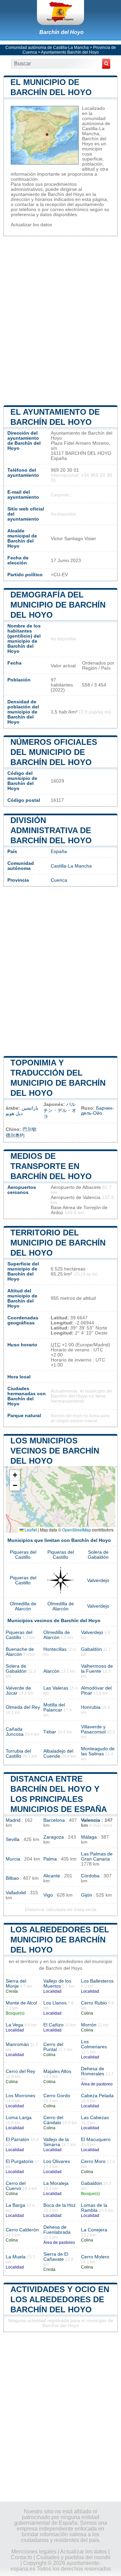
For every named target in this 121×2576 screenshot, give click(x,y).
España (59, 852)
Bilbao (12, 1878)
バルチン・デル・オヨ (60, 1110)
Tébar (50, 1732)
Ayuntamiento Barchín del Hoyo (70, 52)
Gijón (87, 1895)
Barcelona (54, 1820)
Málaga (89, 1837)
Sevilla (13, 1839)
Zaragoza (54, 1837)
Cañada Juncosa (15, 1732)
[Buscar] (106, 64)
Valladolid (16, 1893)
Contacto (22, 2557)
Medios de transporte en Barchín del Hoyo (51, 1166)
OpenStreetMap (77, 1530)
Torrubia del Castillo (18, 1754)
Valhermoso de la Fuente (97, 1669)
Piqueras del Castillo (23, 1555)
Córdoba (90, 1876)
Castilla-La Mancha (71, 866)
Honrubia (91, 1707)
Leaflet (30, 1530)
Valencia (91, 1820)
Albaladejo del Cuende (58, 1754)
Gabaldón (91, 1649)
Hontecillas (55, 1649)
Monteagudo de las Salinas (98, 1751)
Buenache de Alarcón (20, 1652)
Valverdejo (98, 1580)
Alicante (52, 1876)
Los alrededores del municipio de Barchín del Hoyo (60, 1940)
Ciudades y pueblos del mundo (73, 2557)
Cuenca (59, 880)
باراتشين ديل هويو (22, 1111)
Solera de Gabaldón (98, 1555)
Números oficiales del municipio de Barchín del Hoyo (54, 752)
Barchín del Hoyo (62, 32)
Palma (50, 1859)
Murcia (13, 1859)
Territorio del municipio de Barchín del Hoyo (58, 1243)
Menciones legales (34, 2552)
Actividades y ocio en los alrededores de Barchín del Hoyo (60, 2299)
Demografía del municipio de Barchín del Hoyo (58, 605)
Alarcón (51, 1671)
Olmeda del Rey (23, 1707)
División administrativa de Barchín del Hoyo (51, 830)
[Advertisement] (61, 320)
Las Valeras (56, 1688)
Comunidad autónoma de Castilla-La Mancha (47, 48)
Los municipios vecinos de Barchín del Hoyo (55, 1451)
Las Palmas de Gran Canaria (97, 1856)
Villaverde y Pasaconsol (93, 1729)
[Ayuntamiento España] (61, 12)
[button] (15, 1475)
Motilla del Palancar (54, 1707)
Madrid (13, 1820)
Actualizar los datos (31, 225)
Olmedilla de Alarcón (23, 1606)
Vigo (48, 1895)
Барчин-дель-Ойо (97, 1111)
